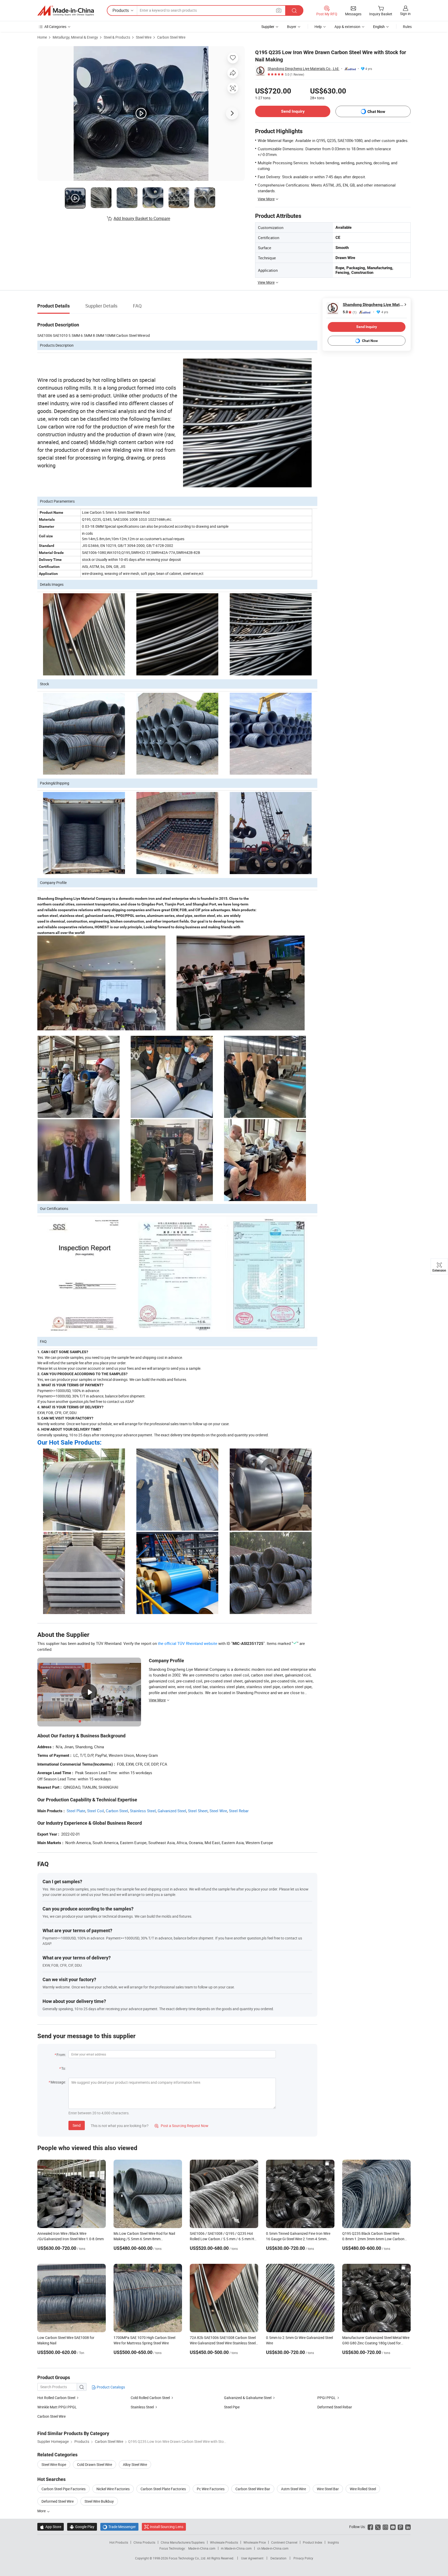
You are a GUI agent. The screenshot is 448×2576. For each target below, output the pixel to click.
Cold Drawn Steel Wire (94, 2464)
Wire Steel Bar (328, 2489)
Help (318, 27)
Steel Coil (96, 1811)
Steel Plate (76, 1811)
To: (64, 2068)
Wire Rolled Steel (363, 2489)
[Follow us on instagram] (385, 2527)
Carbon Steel (117, 1811)
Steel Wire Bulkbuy (99, 2501)
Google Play (82, 2527)
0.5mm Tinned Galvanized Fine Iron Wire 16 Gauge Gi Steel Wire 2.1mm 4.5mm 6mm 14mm (298, 2239)
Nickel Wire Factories (113, 2489)
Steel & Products (117, 37)
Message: (58, 2082)
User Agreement (252, 2558)
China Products (144, 2542)
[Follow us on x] (378, 2527)
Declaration (278, 2558)
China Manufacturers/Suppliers (183, 2542)
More (42, 2511)
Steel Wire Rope (54, 2464)
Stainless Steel (143, 1811)
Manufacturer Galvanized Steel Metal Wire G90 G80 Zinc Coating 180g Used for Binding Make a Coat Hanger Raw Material (376, 2343)
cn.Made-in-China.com (273, 2548)
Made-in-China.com (202, 2548)
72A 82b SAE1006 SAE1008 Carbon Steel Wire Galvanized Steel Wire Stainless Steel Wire (223, 2343)
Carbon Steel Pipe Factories (64, 2489)
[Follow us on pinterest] (400, 2527)
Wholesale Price (255, 2542)
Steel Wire (144, 37)
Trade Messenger (119, 2527)
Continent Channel (284, 2542)
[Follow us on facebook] (370, 2527)
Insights (333, 2542)
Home (42, 37)
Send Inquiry (293, 111)
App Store (51, 2527)
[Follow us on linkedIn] (408, 2527)
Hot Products (119, 2542)
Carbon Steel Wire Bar (253, 2489)
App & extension (347, 27)
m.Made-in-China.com (236, 2548)
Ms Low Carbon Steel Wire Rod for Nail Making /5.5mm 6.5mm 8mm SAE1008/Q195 (144, 2239)
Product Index (313, 2542)
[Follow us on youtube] (393, 2527)
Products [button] (121, 10)
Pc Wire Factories (211, 2489)
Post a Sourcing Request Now (181, 2126)
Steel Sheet (198, 1811)
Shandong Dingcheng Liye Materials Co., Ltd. (303, 69)
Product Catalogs (110, 2387)
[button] (279, 10)
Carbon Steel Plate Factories (163, 2489)
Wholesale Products (224, 2542)
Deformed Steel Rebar (335, 2407)
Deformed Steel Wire (58, 2501)
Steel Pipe (232, 2407)
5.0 (350, 312)
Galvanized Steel (172, 1811)
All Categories (55, 27)
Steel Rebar (239, 1811)
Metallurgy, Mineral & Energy (75, 37)
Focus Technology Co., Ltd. (188, 2558)
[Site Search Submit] (294, 10)
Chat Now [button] (376, 112)
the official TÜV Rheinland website (188, 1643)
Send (77, 2125)
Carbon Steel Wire (171, 37)
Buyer (292, 27)
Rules (407, 27)
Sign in (405, 14)
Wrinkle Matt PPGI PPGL (57, 2407)
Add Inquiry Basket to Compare (142, 218)
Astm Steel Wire (293, 2489)
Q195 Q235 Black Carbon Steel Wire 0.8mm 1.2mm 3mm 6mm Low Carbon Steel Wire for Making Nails (373, 2239)
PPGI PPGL (327, 2398)
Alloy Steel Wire (135, 2464)
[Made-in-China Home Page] (66, 11)
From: (61, 2055)
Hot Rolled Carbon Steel (57, 2398)
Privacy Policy (303, 2558)
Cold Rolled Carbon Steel (151, 2398)
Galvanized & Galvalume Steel (248, 2398)
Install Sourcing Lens (167, 2527)
